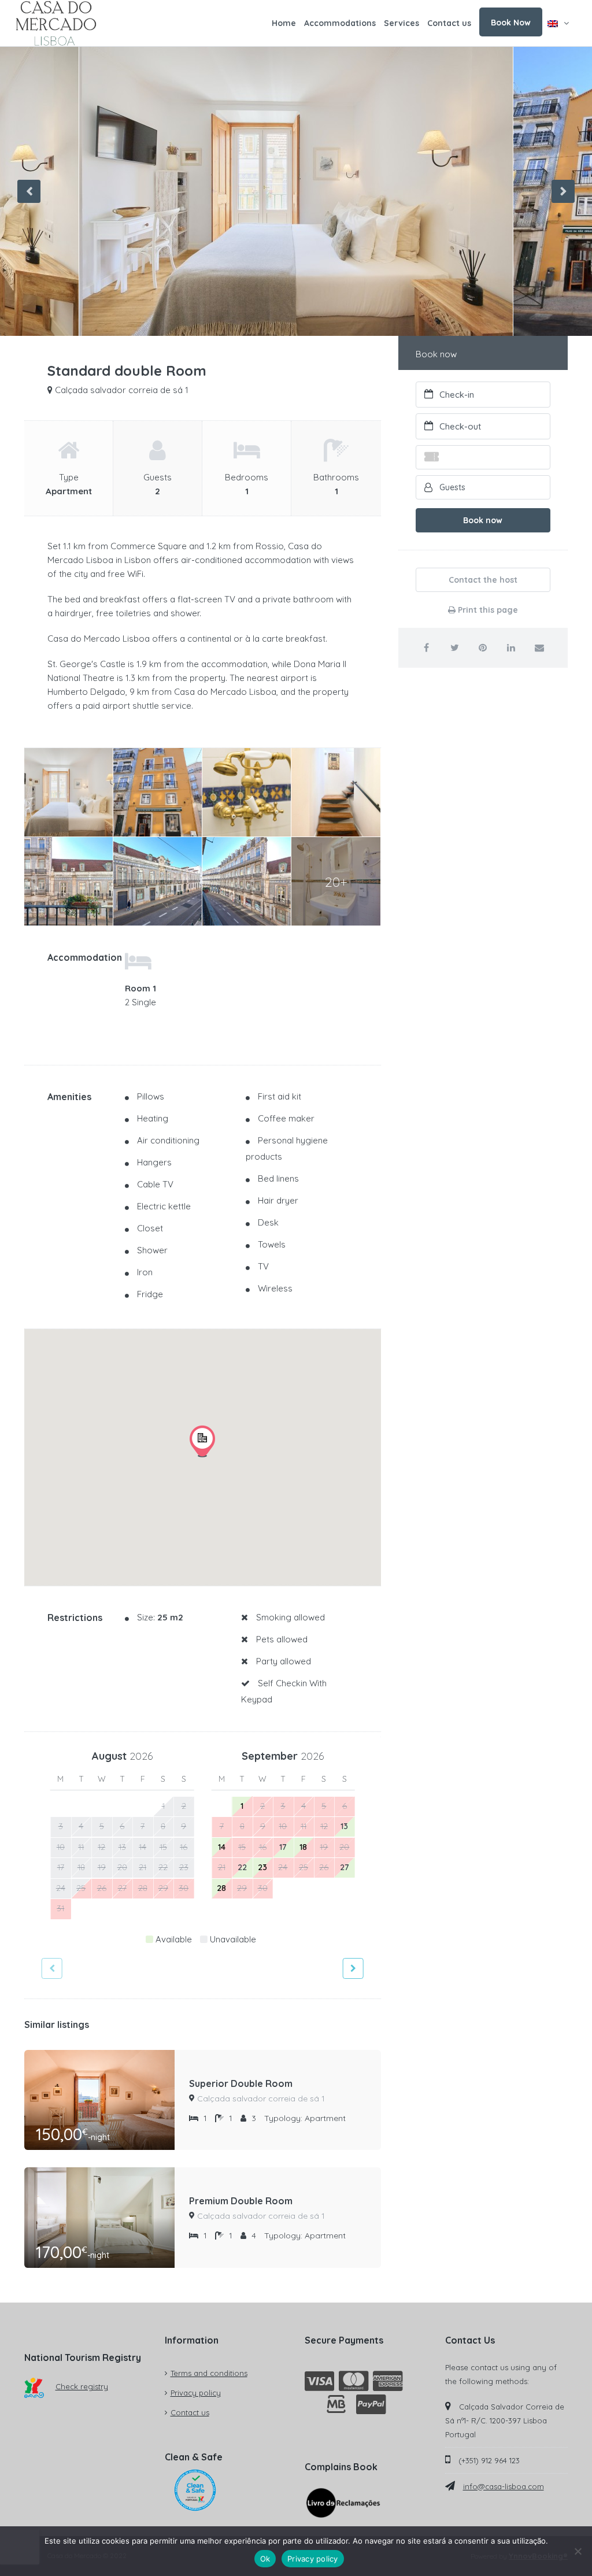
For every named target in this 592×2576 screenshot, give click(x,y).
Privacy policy (196, 2393)
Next (563, 191)
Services (402, 23)
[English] (558, 23)
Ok (265, 2559)
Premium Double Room (241, 2201)
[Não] (578, 2551)
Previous (29, 191)
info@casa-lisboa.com (504, 2486)
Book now (483, 520)
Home (284, 23)
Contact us (449, 23)
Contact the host (483, 580)
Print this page (487, 610)
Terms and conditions (209, 2373)
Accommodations (340, 23)
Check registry (82, 2386)
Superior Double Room (241, 2083)
